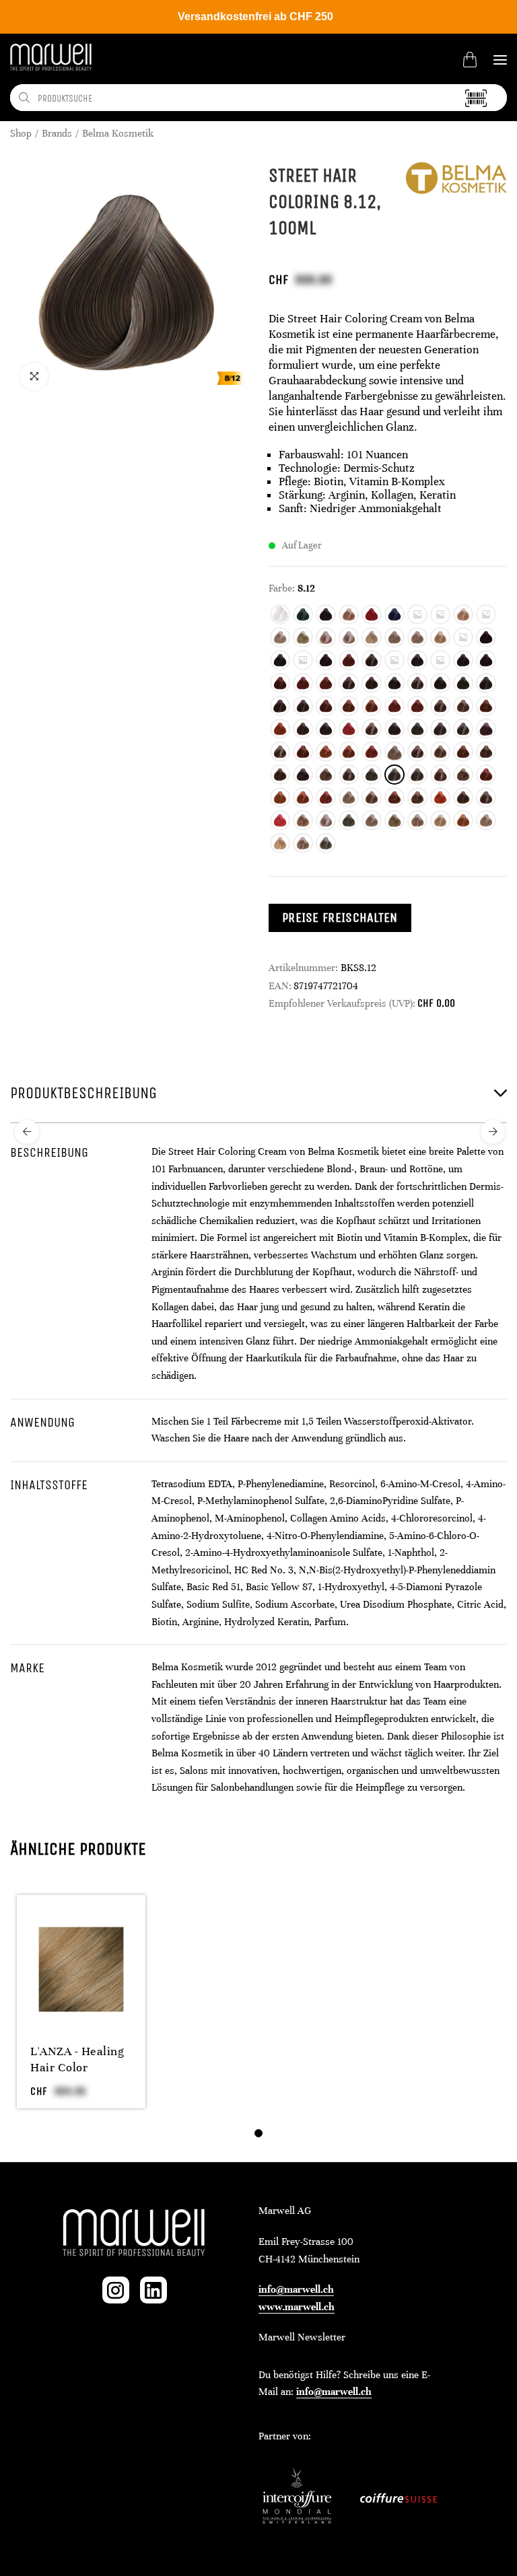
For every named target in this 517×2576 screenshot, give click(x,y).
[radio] (280, 614)
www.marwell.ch (297, 2307)
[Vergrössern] (34, 376)
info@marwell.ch (296, 2289)
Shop (21, 133)
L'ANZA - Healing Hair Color (77, 2059)
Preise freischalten (340, 918)
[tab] (258, 2133)
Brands (57, 133)
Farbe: (282, 588)
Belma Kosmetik (118, 133)
